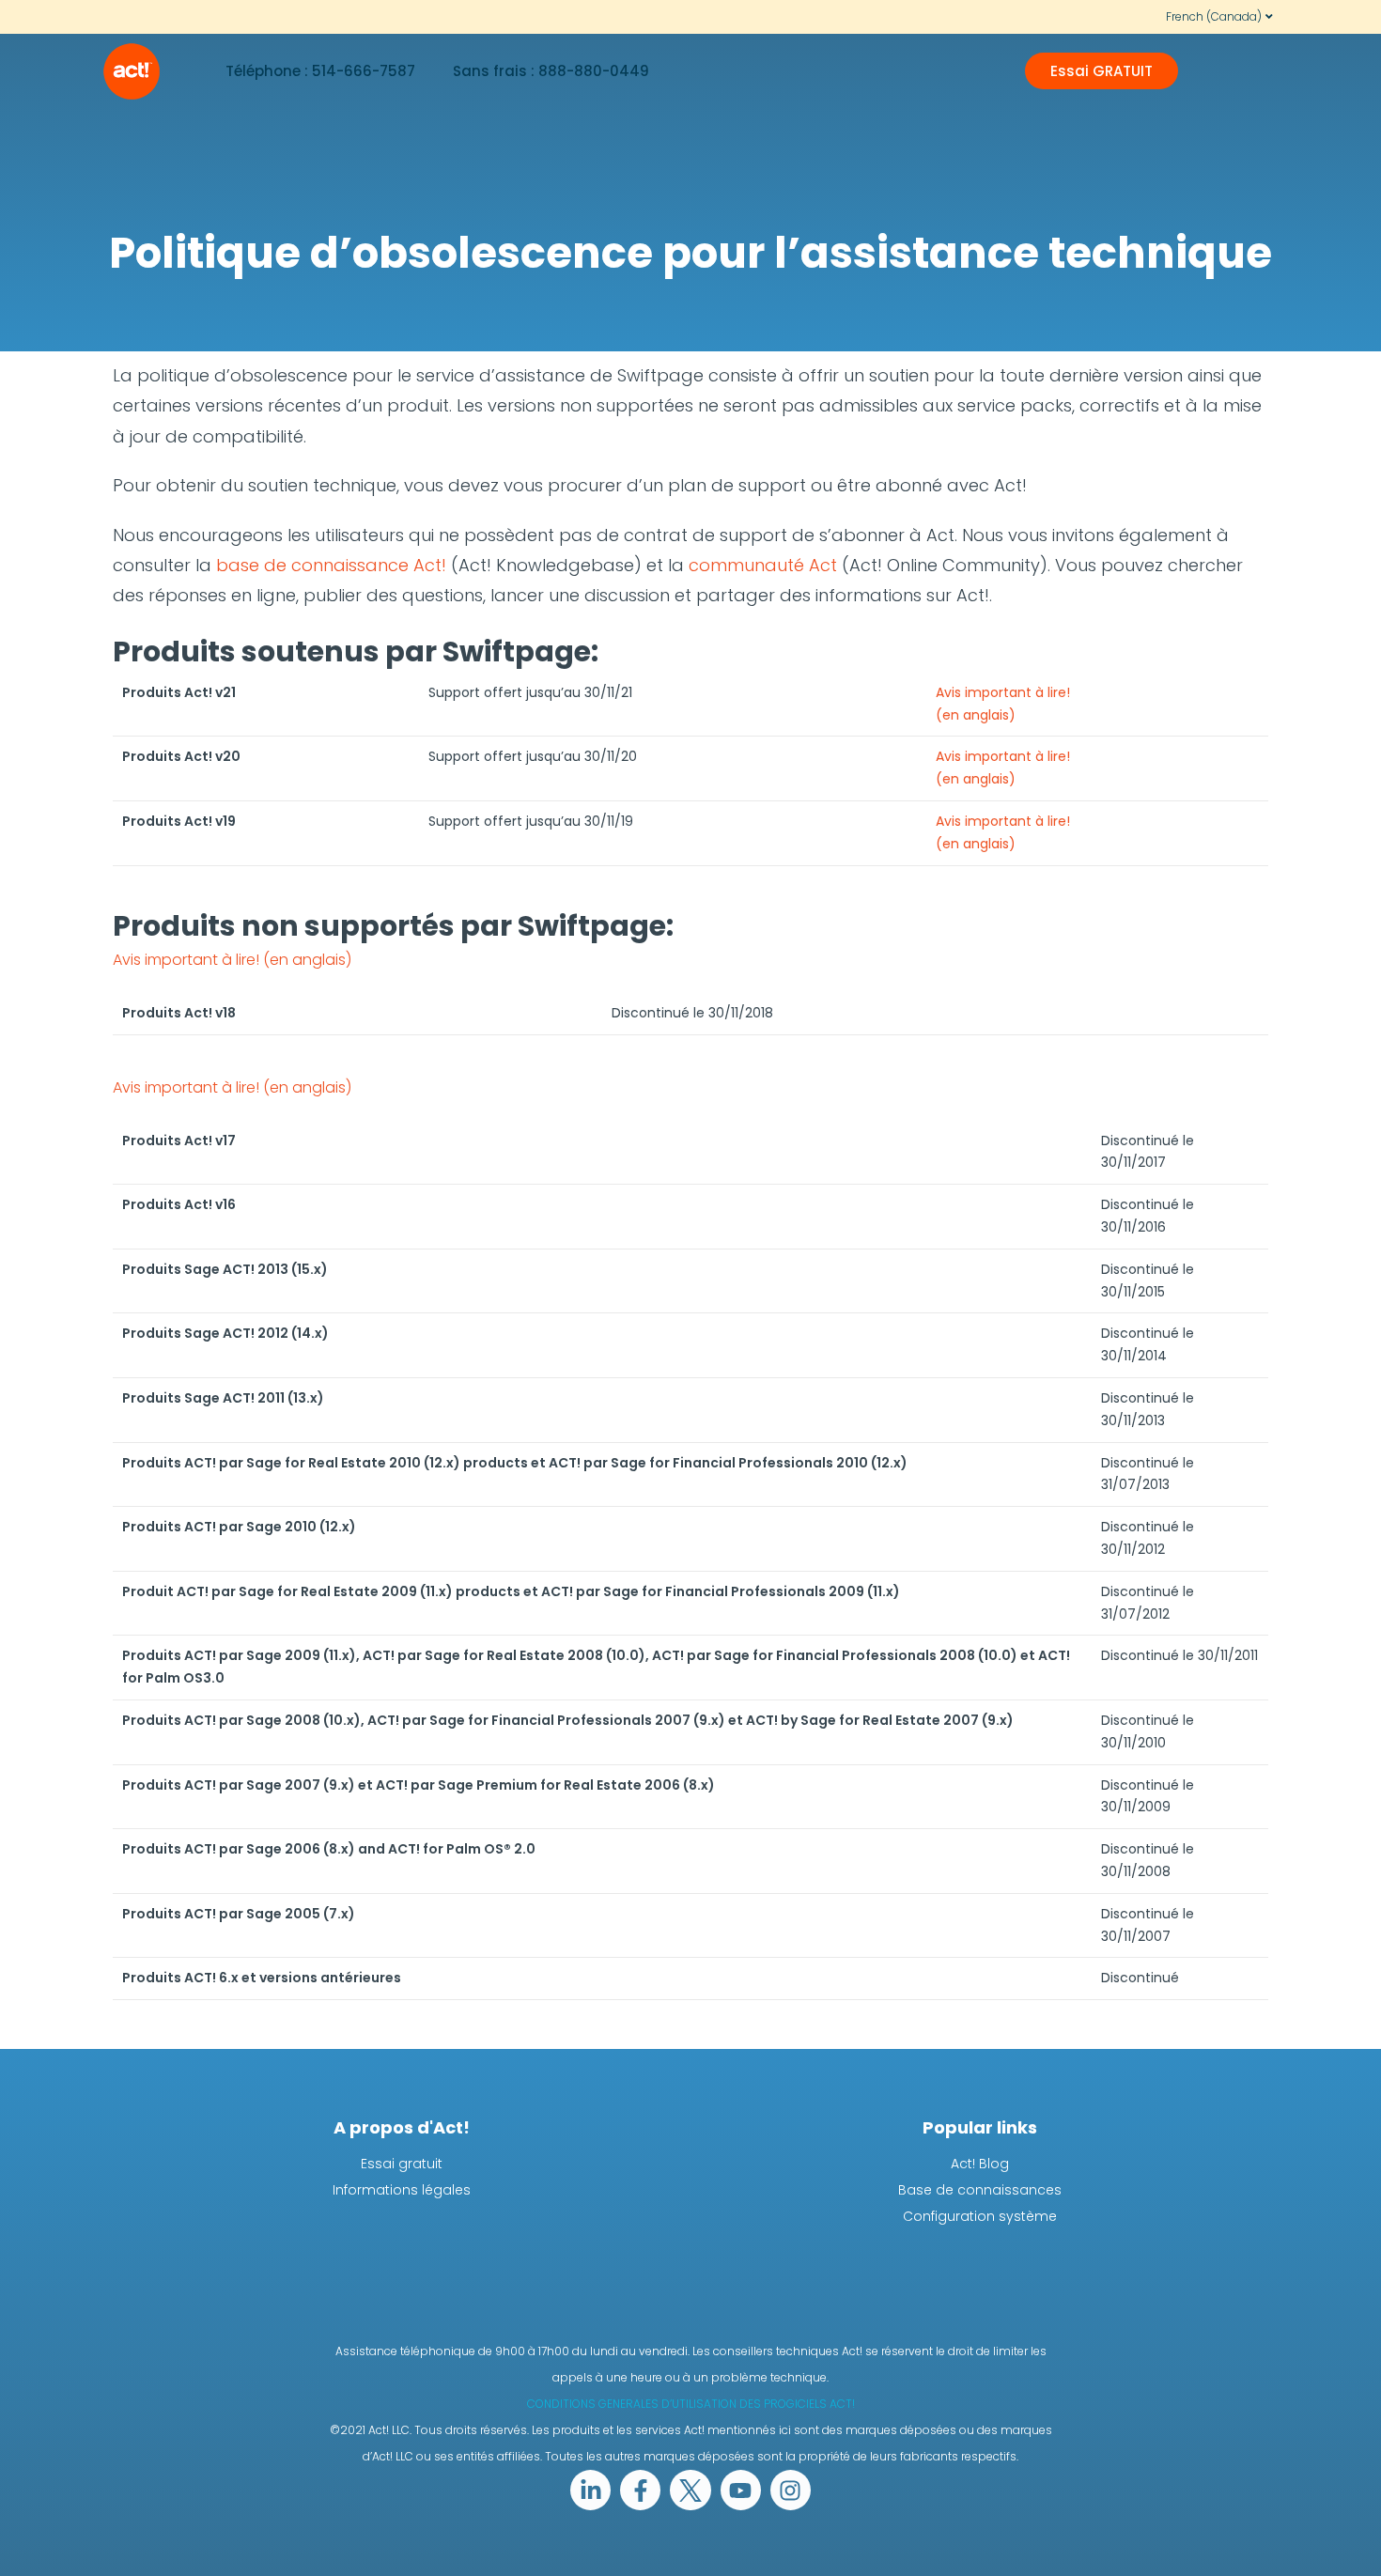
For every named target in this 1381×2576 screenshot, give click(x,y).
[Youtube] (741, 2490)
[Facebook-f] (640, 2490)
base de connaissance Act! (331, 565)
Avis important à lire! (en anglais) (232, 960)
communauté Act (765, 565)
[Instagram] (791, 2490)
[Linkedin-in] (590, 2490)
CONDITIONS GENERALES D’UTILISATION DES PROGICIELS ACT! (691, 2404)
